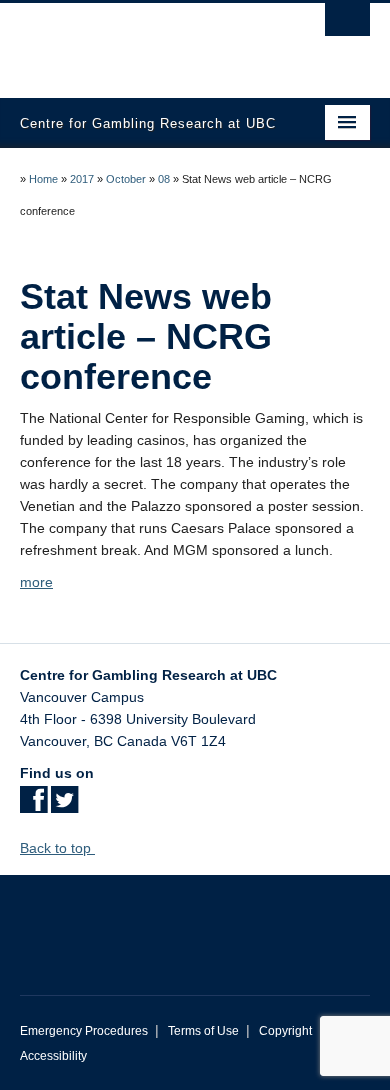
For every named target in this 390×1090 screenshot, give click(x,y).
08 (164, 179)
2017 (82, 179)
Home (43, 179)
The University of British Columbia (142, 41)
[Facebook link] (33, 806)
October (126, 179)
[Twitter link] (64, 806)
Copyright (285, 1031)
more (36, 582)
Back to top (57, 848)
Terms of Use (203, 1031)
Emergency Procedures (84, 1031)
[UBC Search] (347, 25)
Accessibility (53, 1056)
